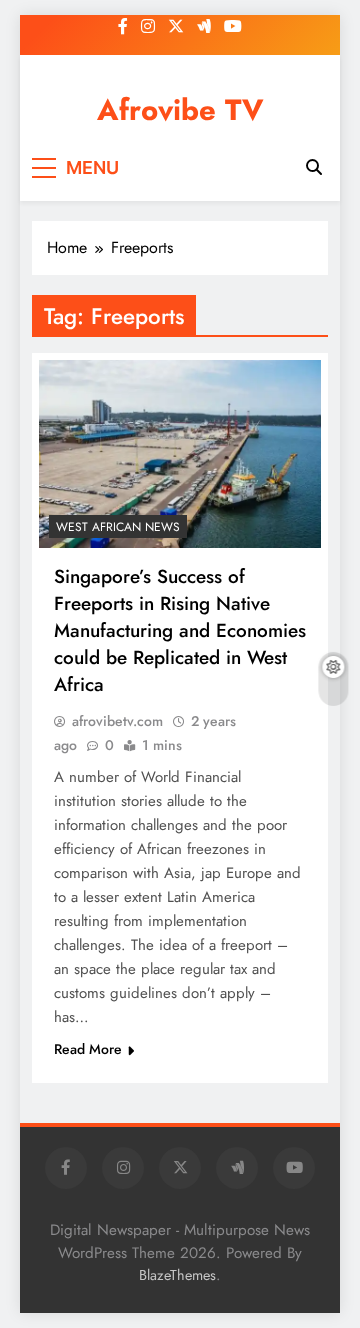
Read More (88, 1049)
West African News (118, 527)
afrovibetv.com (117, 721)
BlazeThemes (177, 1275)
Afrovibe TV (180, 110)
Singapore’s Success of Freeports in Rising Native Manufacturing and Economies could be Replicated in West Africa (180, 630)
